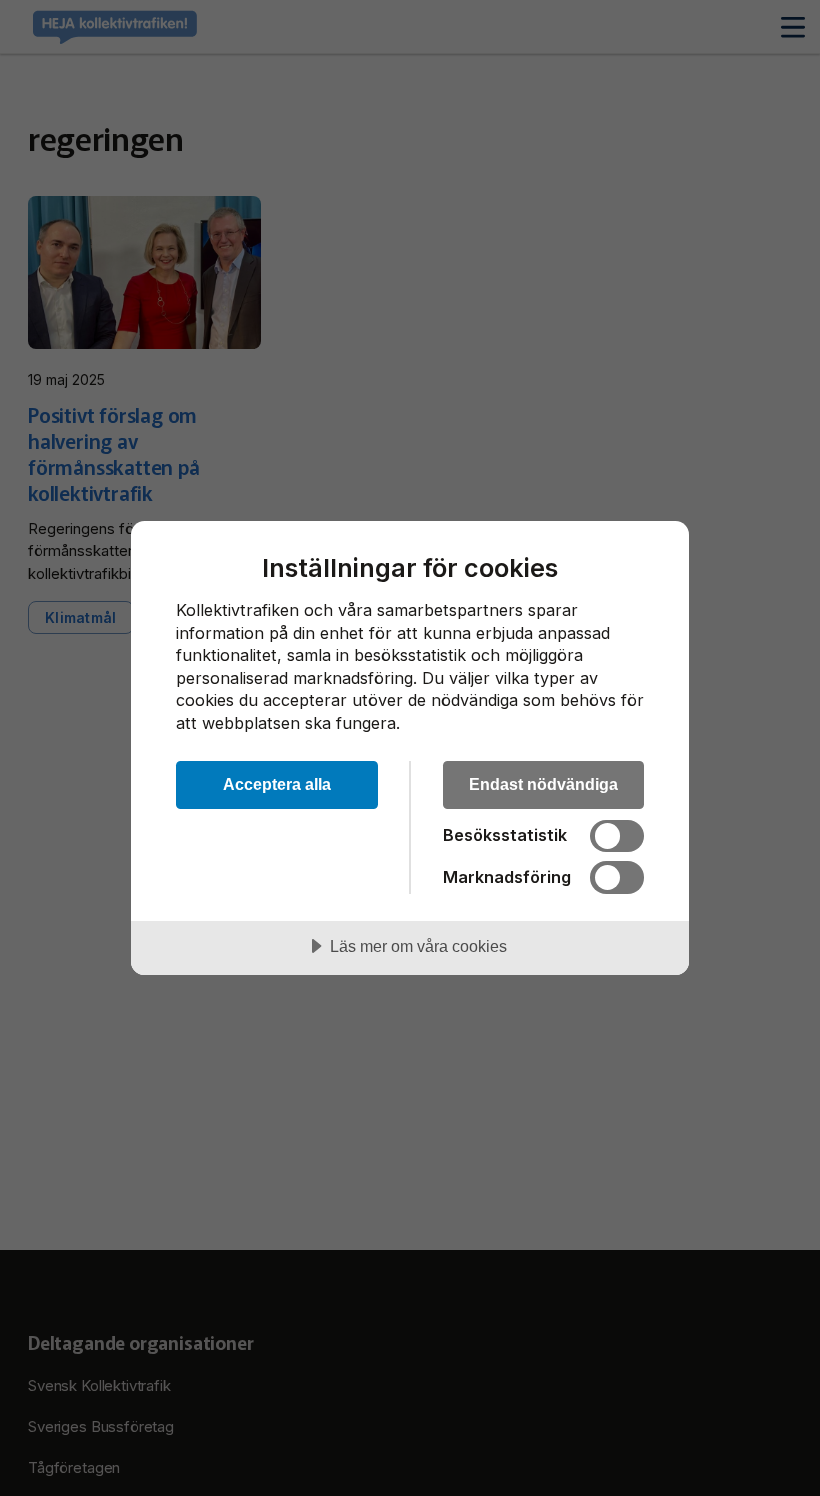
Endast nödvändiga (543, 784)
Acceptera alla (277, 784)
